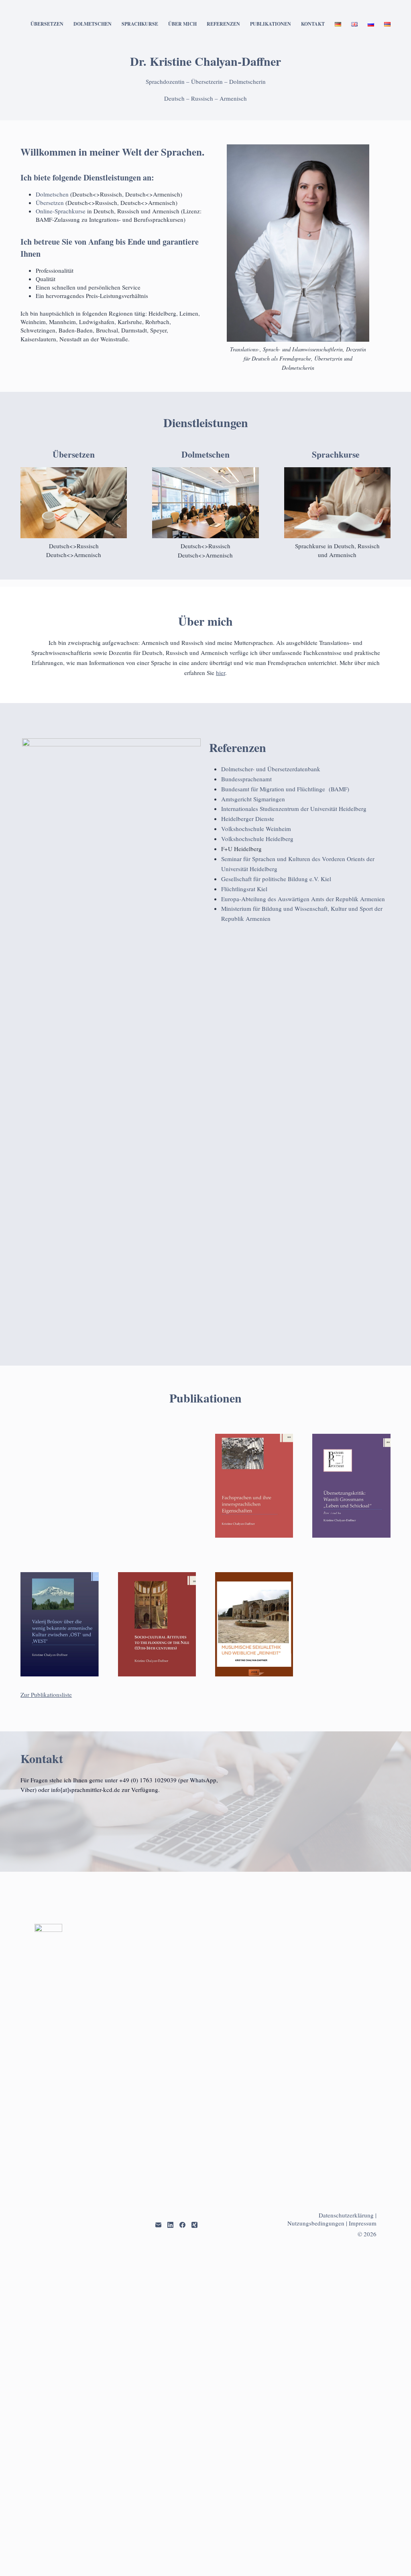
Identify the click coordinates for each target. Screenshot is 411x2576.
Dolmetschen (93, 24)
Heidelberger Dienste (248, 819)
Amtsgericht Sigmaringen (253, 799)
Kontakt (313, 24)
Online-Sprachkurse (61, 211)
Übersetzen (47, 24)
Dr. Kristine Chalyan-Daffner (205, 61)
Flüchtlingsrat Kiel (244, 889)
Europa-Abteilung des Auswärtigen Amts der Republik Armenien (303, 899)
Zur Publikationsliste (46, 2254)
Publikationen (271, 24)
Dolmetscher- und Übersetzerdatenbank (271, 769)
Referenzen (223, 24)
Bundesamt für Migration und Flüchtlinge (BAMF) (285, 789)
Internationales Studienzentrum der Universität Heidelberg (294, 809)
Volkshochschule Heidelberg (257, 839)
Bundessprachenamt (246, 779)
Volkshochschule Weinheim (256, 829)
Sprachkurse (140, 24)
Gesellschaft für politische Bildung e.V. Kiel (276, 879)
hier (221, 673)
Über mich (182, 24)
